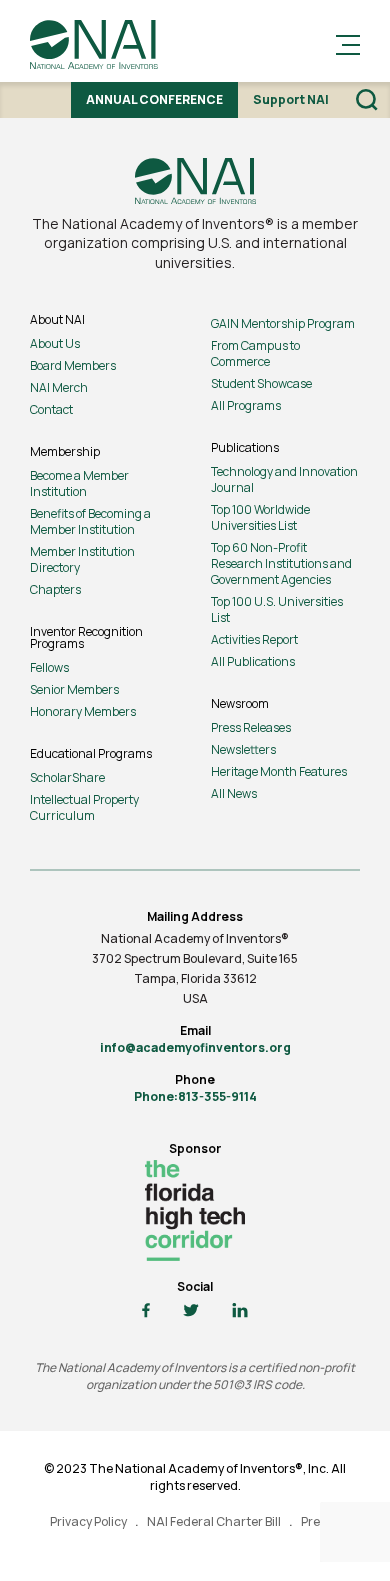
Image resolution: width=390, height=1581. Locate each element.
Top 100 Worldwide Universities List (260, 517)
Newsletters (243, 749)
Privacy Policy (88, 1521)
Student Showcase (261, 383)
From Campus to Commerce (255, 353)
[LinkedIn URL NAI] (240, 1311)
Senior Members (74, 689)
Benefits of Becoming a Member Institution (90, 521)
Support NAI (291, 99)
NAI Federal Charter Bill (214, 1521)
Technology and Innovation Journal (284, 479)
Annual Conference (154, 99)
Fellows (49, 667)
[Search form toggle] (367, 100)
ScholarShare (67, 777)
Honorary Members (83, 711)
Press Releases (251, 727)
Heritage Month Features (279, 771)
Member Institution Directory (82, 559)
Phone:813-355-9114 (195, 1096)
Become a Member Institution (79, 483)
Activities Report (254, 639)
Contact (51, 409)
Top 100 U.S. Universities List (277, 609)
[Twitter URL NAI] (191, 1311)
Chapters (55, 589)
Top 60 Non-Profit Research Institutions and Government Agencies (281, 563)
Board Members (73, 365)
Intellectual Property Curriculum (84, 807)
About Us (55, 343)
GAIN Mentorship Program (283, 323)
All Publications (253, 661)
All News (234, 793)
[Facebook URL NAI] (146, 1311)
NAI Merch (59, 387)
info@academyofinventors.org (195, 1047)
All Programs (246, 405)
